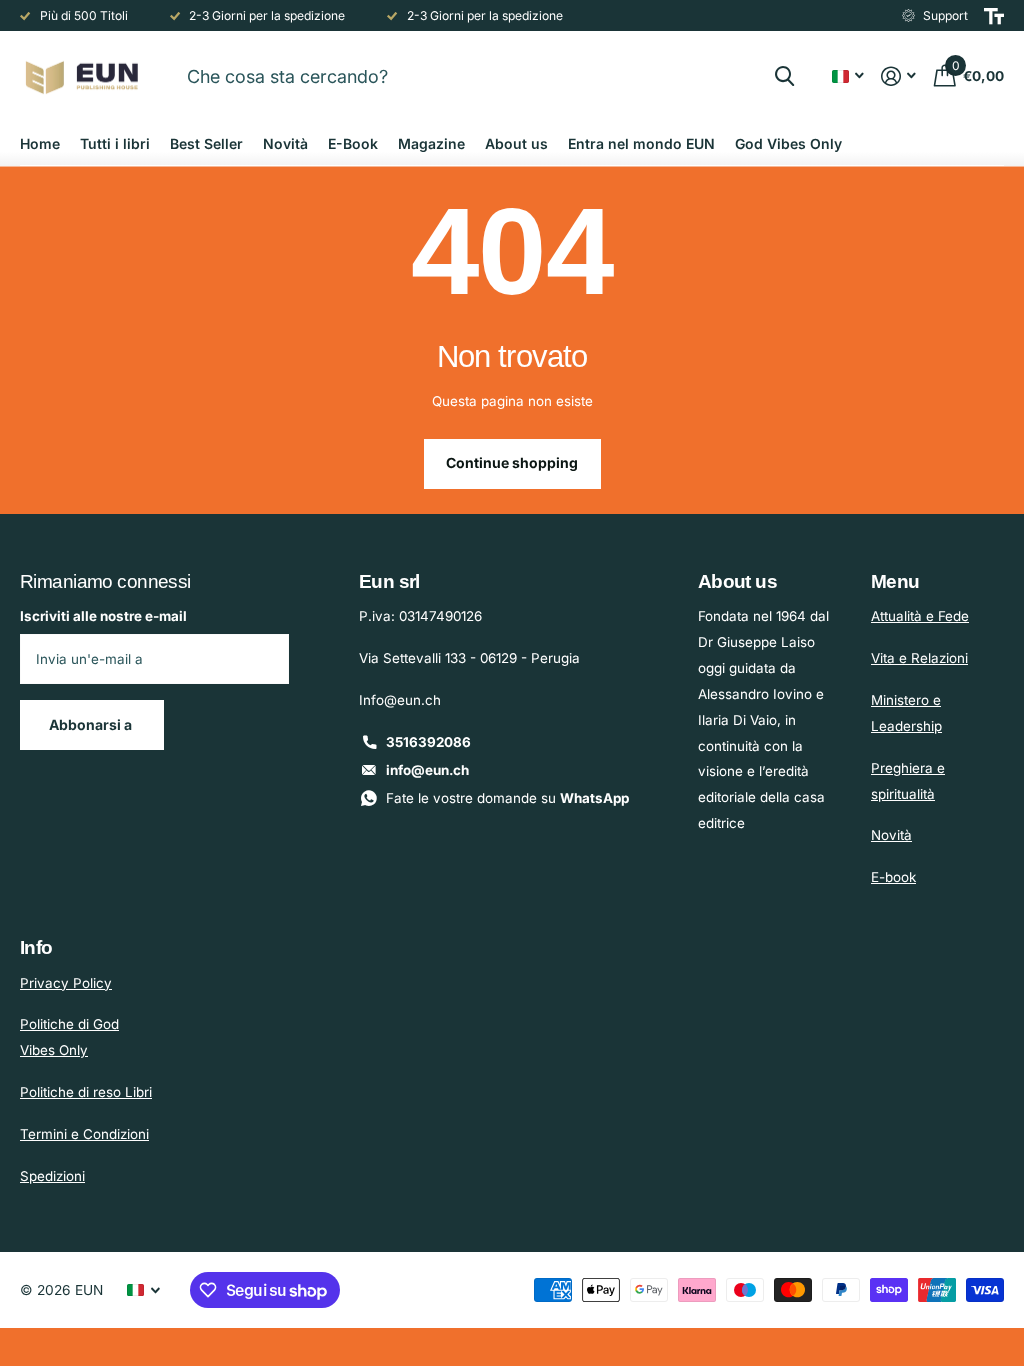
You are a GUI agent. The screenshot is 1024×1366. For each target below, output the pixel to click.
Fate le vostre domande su (507, 798)
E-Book (353, 143)
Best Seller (206, 143)
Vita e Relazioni (919, 658)
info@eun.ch (427, 770)
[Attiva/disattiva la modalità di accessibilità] (994, 16)
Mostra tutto (115, 143)
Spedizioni (52, 1176)
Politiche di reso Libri (86, 1092)
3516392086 (428, 742)
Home (40, 143)
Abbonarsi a (92, 724)
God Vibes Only (788, 143)
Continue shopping (512, 462)
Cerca (784, 76)
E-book (893, 877)
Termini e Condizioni (84, 1134)
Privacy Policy (66, 983)
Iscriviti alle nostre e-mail (103, 616)
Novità (285, 143)
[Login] (899, 76)
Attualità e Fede (920, 616)
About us (516, 143)
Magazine (431, 143)
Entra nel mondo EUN (641, 143)
